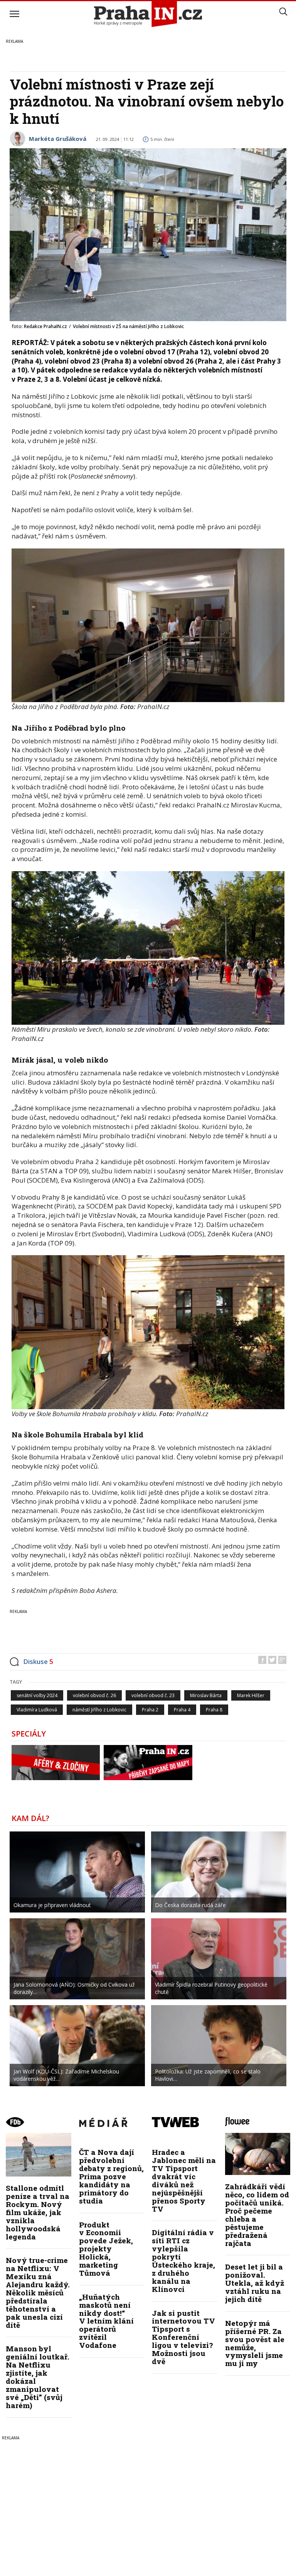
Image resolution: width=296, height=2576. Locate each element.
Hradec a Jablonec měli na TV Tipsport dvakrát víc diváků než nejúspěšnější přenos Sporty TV (184, 2180)
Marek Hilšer (251, 1695)
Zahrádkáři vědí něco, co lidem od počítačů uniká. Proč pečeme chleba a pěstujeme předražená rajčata (257, 2215)
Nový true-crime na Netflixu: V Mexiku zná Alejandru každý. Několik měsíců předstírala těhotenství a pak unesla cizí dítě (38, 2292)
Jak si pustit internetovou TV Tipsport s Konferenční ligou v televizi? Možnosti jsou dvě (183, 2337)
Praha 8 (214, 1710)
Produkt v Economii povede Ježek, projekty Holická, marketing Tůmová (106, 2249)
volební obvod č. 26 (94, 1695)
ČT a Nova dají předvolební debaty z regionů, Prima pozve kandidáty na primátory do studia (111, 2176)
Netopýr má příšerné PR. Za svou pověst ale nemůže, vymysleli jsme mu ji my (255, 2343)
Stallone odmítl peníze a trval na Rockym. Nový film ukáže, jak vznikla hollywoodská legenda (38, 2212)
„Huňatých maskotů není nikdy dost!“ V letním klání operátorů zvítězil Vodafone (106, 2321)
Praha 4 (182, 1710)
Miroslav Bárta (206, 1695)
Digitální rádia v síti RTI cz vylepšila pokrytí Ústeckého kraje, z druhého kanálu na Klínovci (183, 2260)
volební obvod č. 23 (153, 1695)
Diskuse (38, 1661)
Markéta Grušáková (58, 139)
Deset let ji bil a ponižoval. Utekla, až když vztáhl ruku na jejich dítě (255, 2283)
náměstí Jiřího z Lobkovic (99, 1710)
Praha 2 (150, 1710)
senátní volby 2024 (37, 1695)
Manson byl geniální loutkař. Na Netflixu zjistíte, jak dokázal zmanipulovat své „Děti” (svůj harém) (38, 2377)
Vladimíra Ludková (37, 1710)
